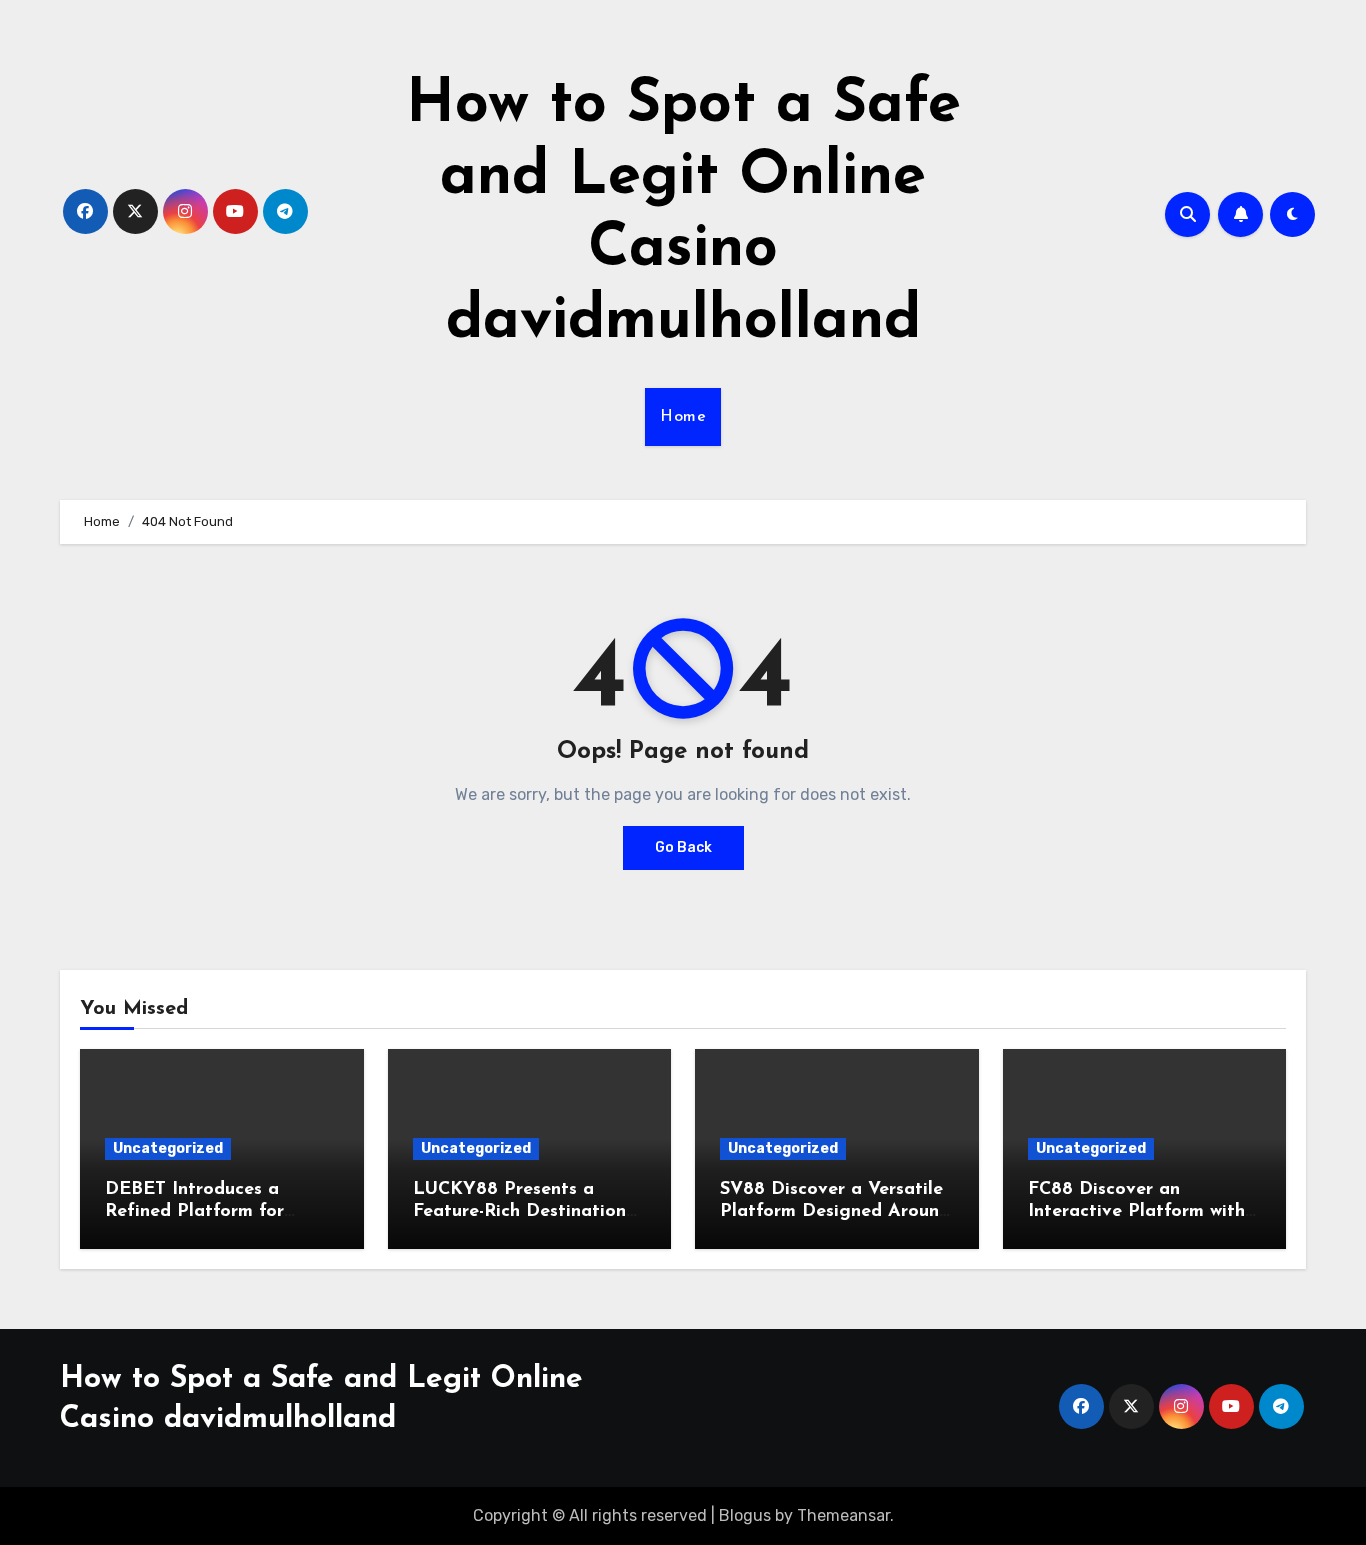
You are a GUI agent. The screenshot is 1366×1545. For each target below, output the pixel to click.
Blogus (745, 1515)
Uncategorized (168, 1148)
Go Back (683, 847)
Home (683, 417)
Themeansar (843, 1515)
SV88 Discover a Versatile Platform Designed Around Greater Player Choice (835, 1211)
